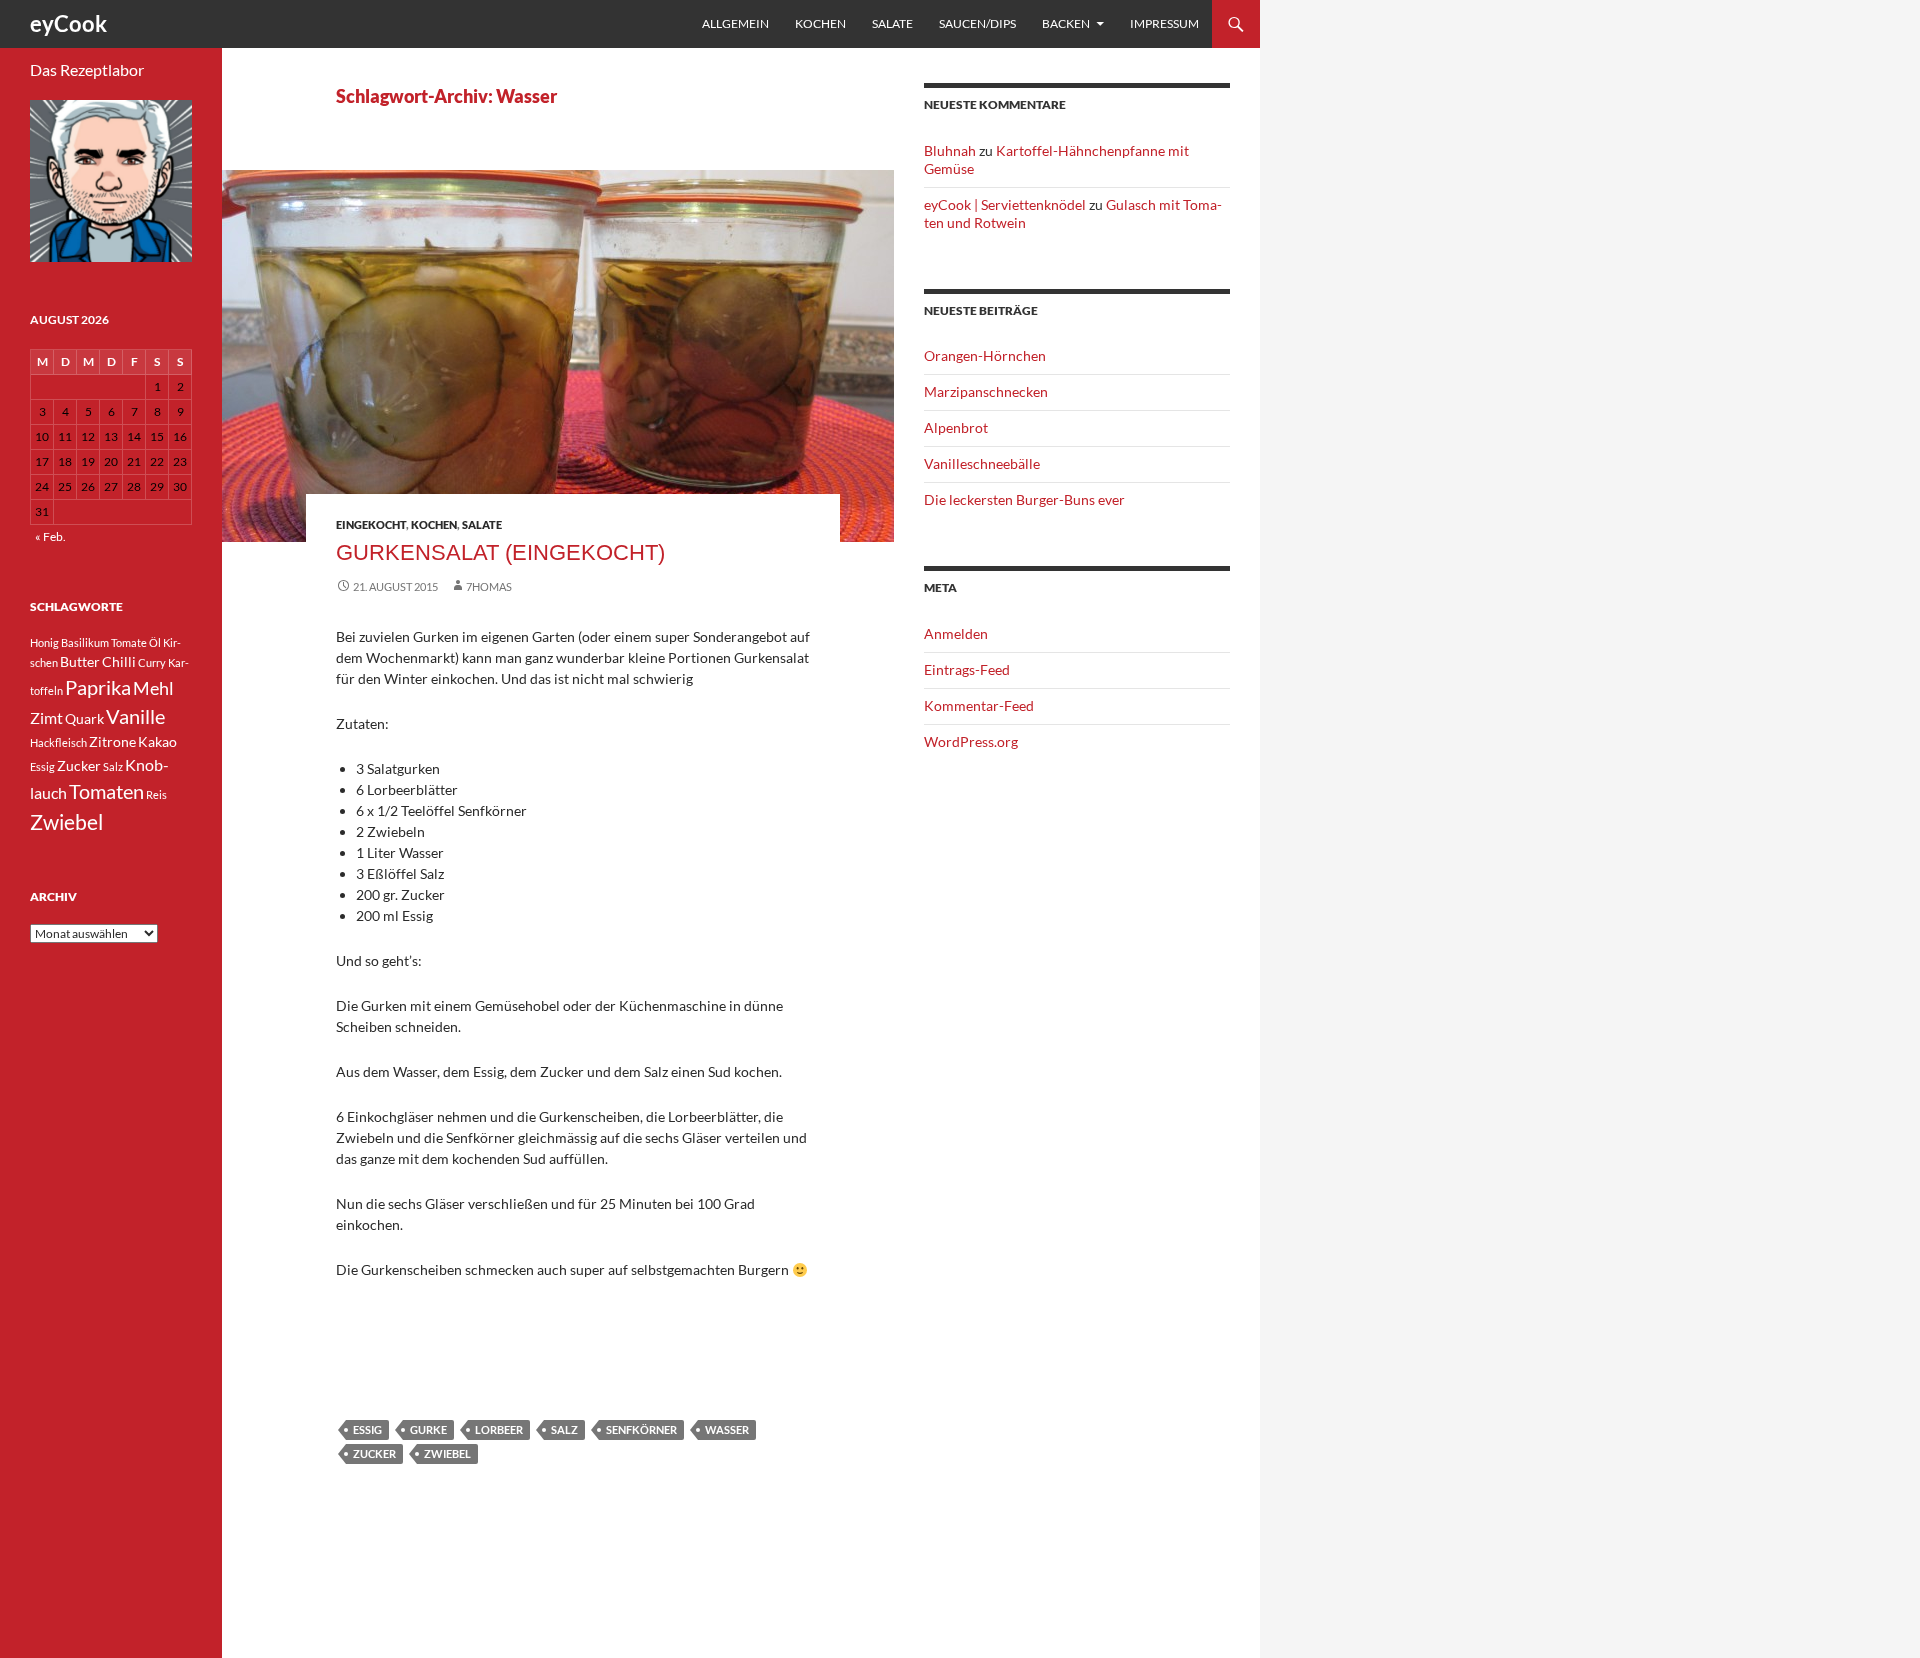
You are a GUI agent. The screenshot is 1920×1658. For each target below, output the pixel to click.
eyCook (68, 23)
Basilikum (85, 642)
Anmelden (956, 633)
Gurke (428, 1429)
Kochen (820, 23)
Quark (84, 718)
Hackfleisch (58, 742)
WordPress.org (971, 741)
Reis (156, 794)
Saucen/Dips (977, 23)
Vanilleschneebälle (982, 463)
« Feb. (50, 536)
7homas (489, 586)
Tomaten (106, 791)
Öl (155, 642)
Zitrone (112, 741)
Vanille (135, 716)
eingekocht (371, 524)
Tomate (129, 642)
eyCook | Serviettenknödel (1005, 204)
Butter (80, 661)
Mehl (153, 688)
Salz (564, 1429)
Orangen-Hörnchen (985, 355)
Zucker (374, 1453)
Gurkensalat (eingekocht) (500, 552)
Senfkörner (641, 1429)
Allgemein (735, 23)
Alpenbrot (956, 427)
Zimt (46, 717)
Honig (44, 642)
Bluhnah (950, 150)
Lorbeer (499, 1429)
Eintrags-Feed (967, 669)
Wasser (727, 1429)
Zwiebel (447, 1453)
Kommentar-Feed (979, 705)
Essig (367, 1429)
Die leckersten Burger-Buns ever (1024, 499)
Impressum (1164, 23)
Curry (152, 662)
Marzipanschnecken (986, 391)
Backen (1066, 23)
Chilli (119, 661)
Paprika (98, 687)
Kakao (157, 741)
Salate (892, 23)
